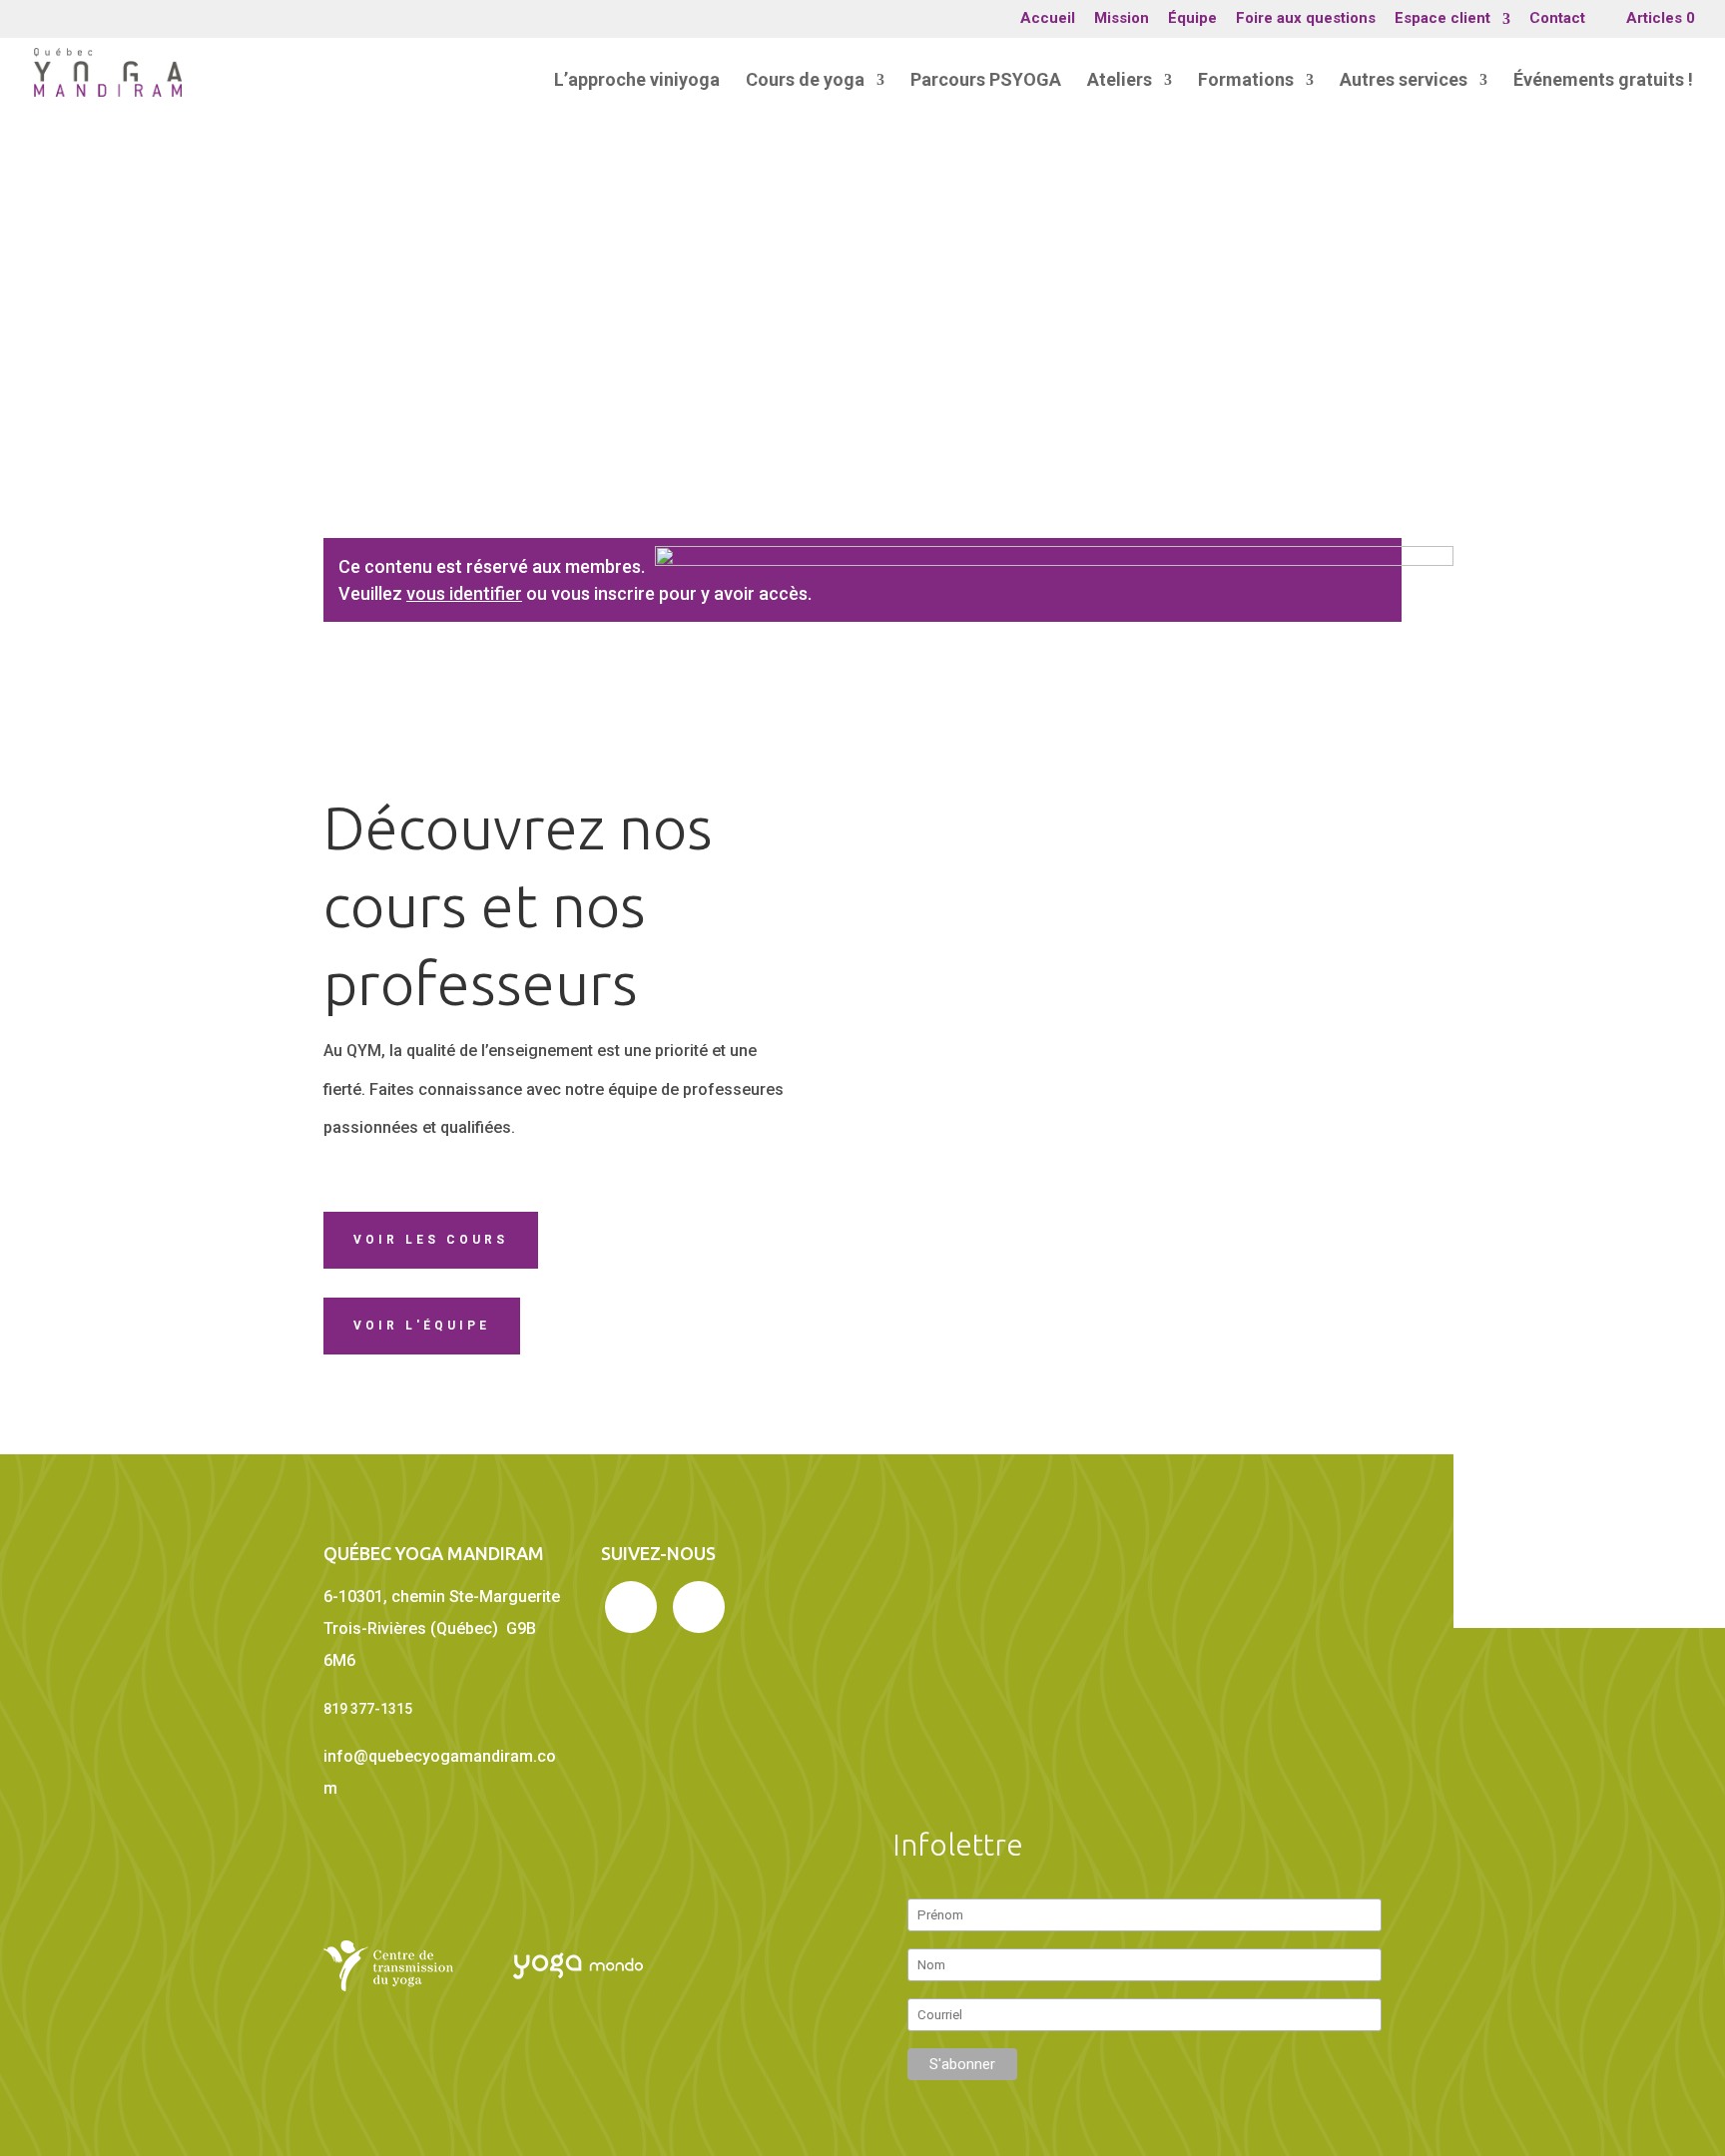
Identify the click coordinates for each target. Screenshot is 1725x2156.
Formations (1246, 81)
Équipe (1192, 19)
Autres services (1404, 81)
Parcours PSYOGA (986, 81)
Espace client (1442, 19)
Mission (1122, 19)
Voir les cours (431, 1240)
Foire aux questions (1306, 19)
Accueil (1048, 19)
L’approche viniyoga (637, 81)
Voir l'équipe (422, 1326)
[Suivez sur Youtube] (699, 1607)
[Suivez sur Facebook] (631, 1607)
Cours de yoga (805, 81)
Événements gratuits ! (1603, 81)
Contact (1557, 19)
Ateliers (1120, 81)
